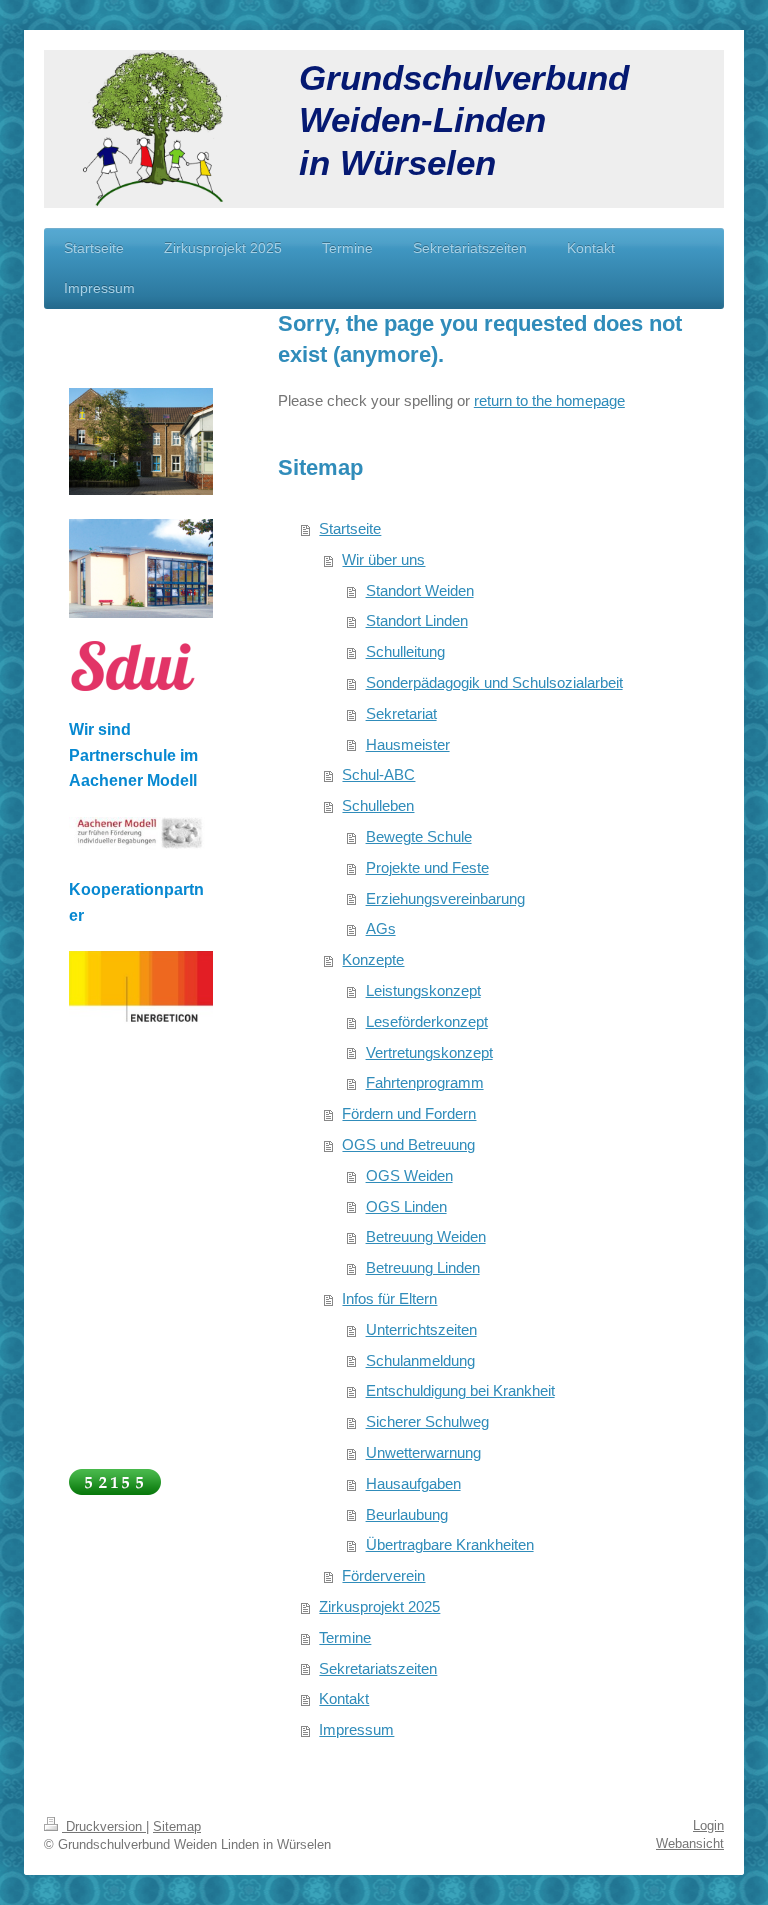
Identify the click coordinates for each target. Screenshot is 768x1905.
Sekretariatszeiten (378, 1668)
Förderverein (383, 1575)
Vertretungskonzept (429, 1052)
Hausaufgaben (413, 1483)
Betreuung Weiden (426, 1236)
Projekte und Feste (427, 867)
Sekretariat (401, 713)
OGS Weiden (409, 1175)
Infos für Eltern (389, 1298)
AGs (381, 928)
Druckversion (104, 1826)
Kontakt (344, 1698)
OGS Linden (406, 1206)
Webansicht (690, 1843)
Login (708, 1825)
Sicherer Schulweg (427, 1421)
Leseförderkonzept (427, 1021)
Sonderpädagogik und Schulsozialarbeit (494, 682)
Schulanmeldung (420, 1360)
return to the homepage (549, 400)
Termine (345, 1637)
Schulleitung (405, 651)
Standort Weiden (420, 590)
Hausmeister (408, 744)
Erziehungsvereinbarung (445, 898)
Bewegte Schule (419, 836)
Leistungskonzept (423, 990)
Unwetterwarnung (423, 1452)
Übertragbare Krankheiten (450, 1544)
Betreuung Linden (423, 1267)
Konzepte (373, 959)
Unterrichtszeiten (421, 1329)
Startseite (350, 528)
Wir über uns (383, 559)
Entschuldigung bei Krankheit (460, 1390)
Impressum (356, 1729)
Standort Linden (417, 620)
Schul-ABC (378, 774)
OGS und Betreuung (408, 1144)
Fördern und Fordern (409, 1113)
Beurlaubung (407, 1514)
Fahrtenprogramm (425, 1082)
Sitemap (177, 1826)
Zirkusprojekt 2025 (379, 1606)
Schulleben (378, 805)
